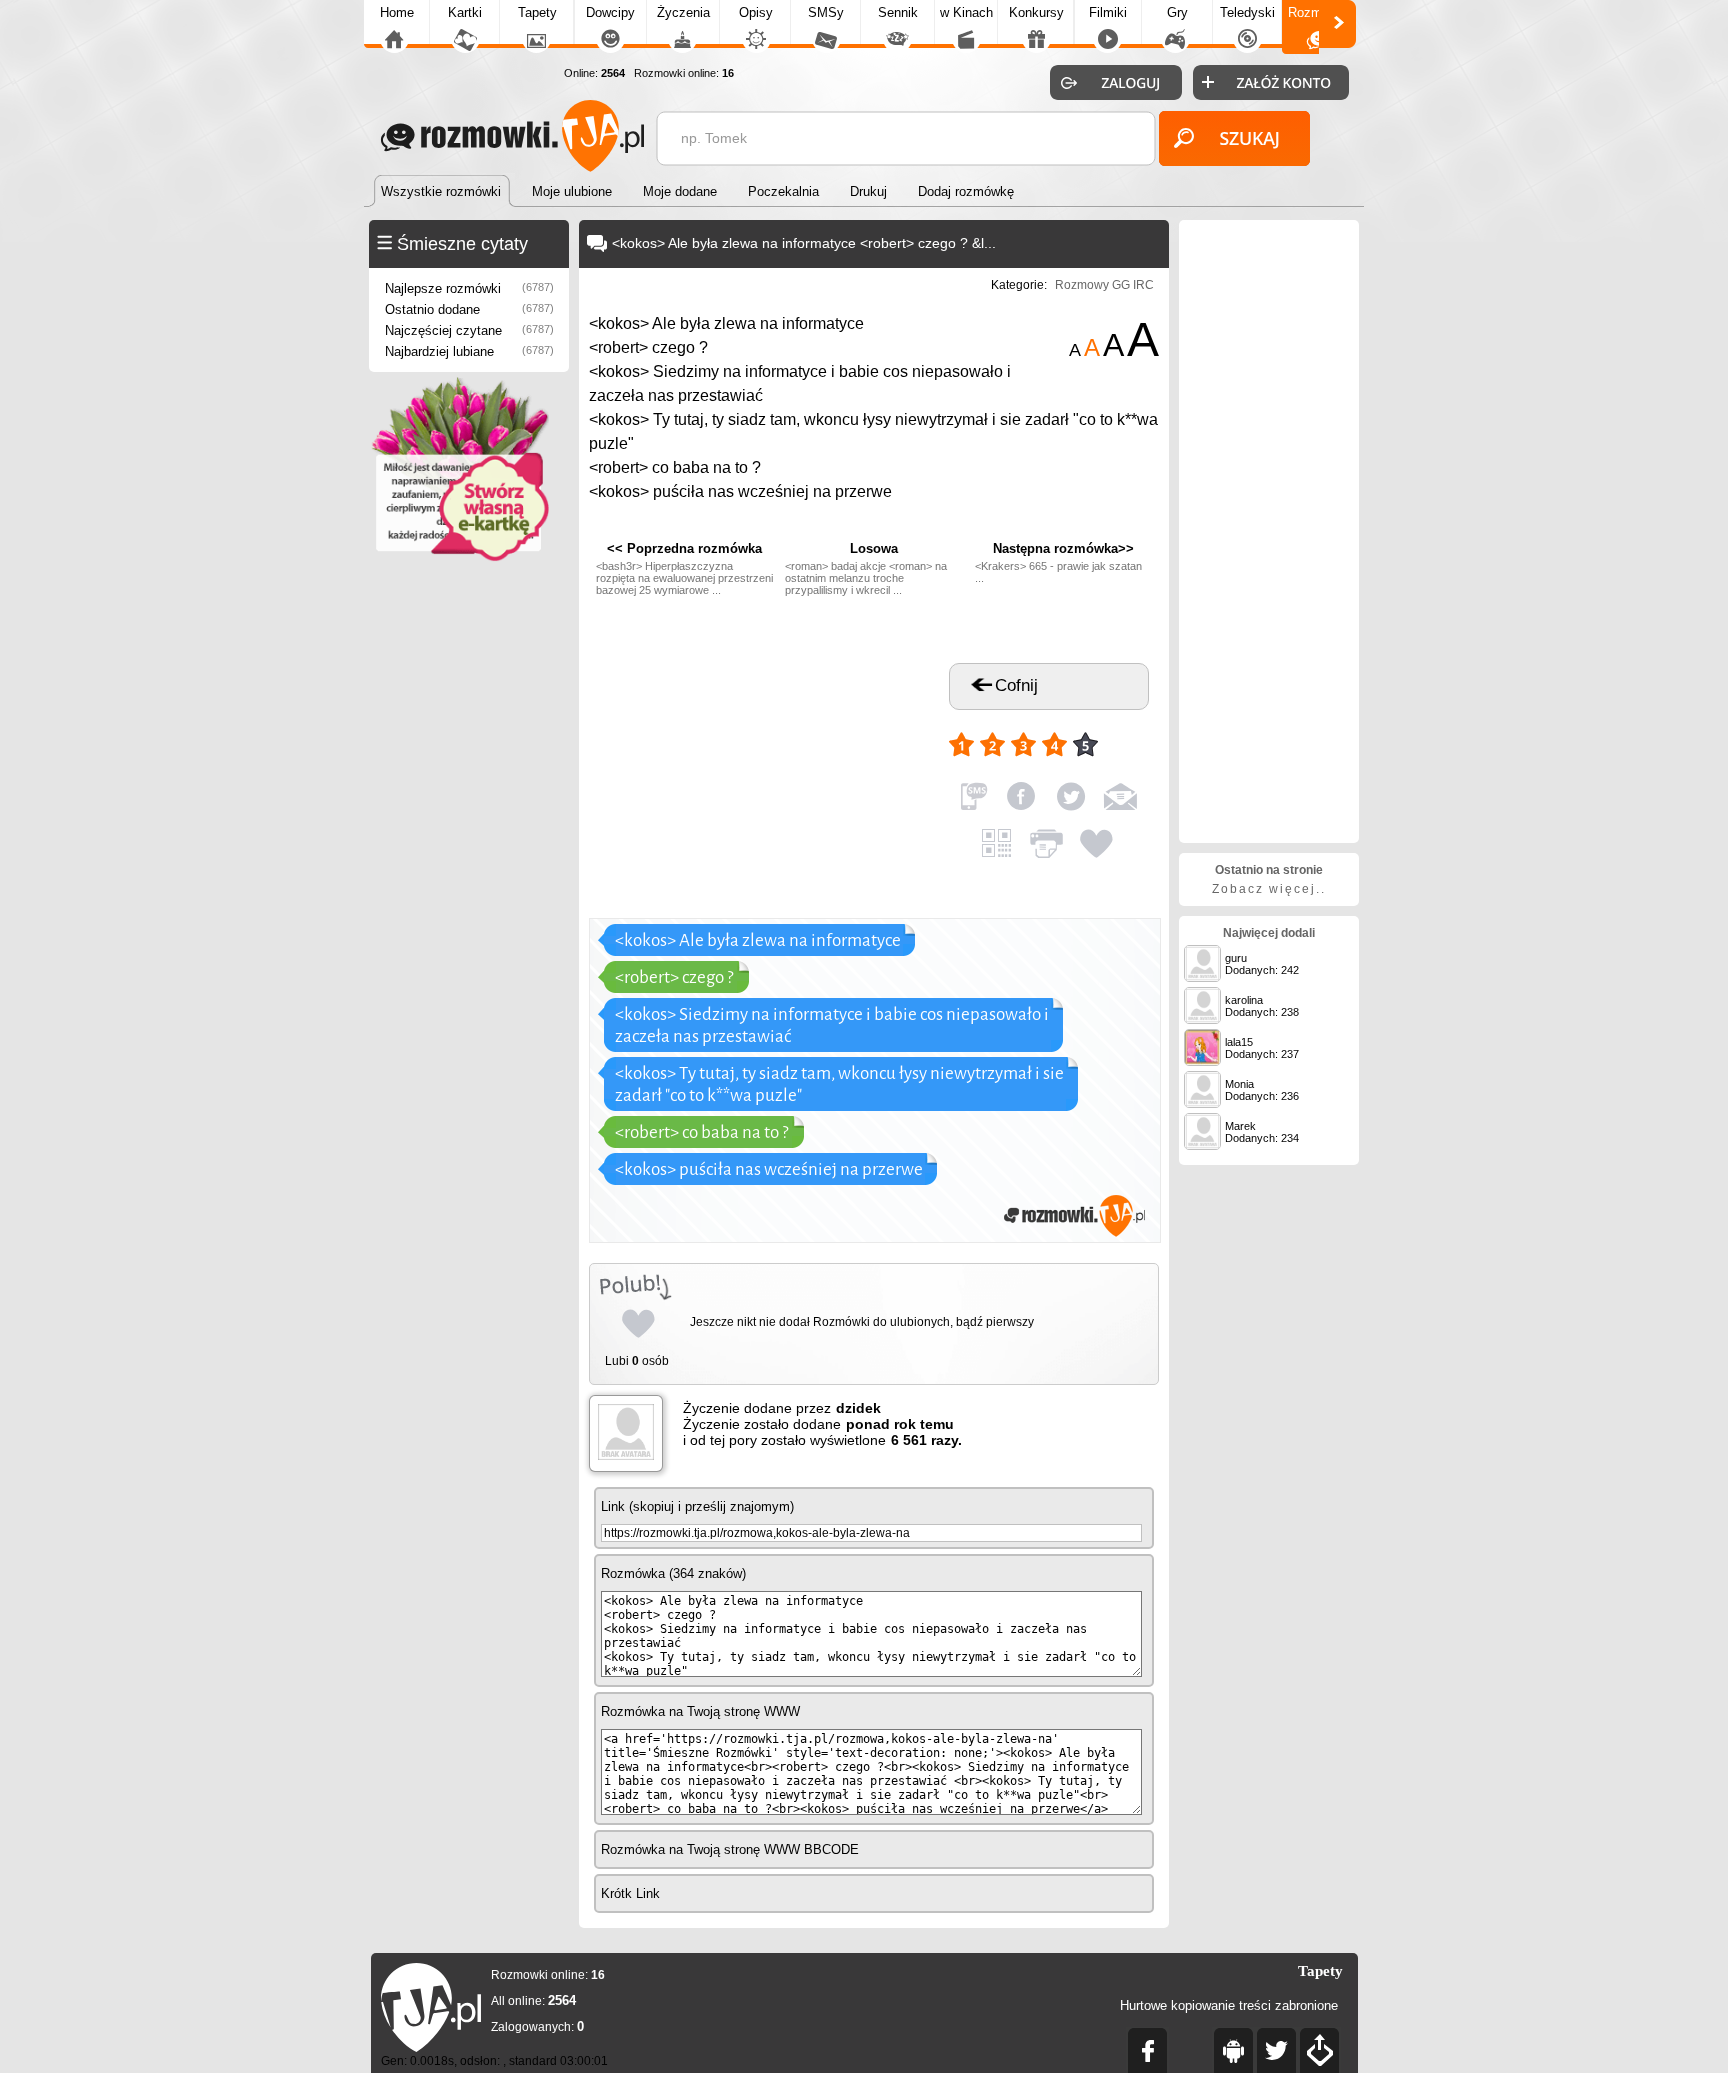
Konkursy (1036, 12)
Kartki (465, 12)
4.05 (1124, 736)
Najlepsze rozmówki (469, 288)
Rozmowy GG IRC (1104, 285)
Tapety (537, 12)
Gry (1177, 12)
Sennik (898, 12)
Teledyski (1247, 12)
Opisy (756, 12)
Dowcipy (610, 12)
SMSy (826, 12)
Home (397, 12)
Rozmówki (1318, 12)
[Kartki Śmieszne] (459, 557)
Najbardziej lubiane (469, 351)
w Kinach (966, 12)
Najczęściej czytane (469, 330)
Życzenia (683, 12)
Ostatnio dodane (469, 309)
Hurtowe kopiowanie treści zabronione (1229, 2005)
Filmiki (1108, 12)
